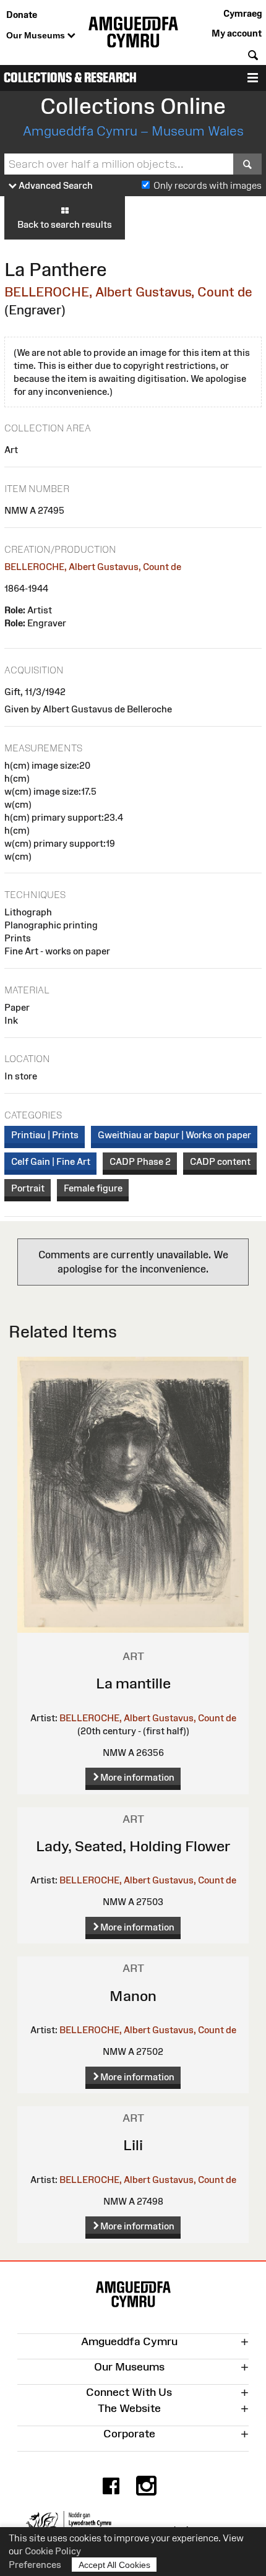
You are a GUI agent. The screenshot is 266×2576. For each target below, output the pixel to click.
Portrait (28, 1188)
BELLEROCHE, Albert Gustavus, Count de (128, 292)
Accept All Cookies (114, 2565)
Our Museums (37, 35)
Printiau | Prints (45, 1135)
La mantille (133, 1683)
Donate (22, 15)
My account (237, 33)
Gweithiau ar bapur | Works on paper (174, 1135)
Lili (133, 2145)
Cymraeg (242, 13)
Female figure (93, 1188)
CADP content (220, 1161)
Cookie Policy (53, 2551)
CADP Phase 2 (140, 1161)
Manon (133, 1996)
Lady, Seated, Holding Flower (133, 1846)
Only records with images (208, 185)
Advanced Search (55, 185)
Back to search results (65, 224)
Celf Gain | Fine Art (51, 1161)
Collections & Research (70, 78)
